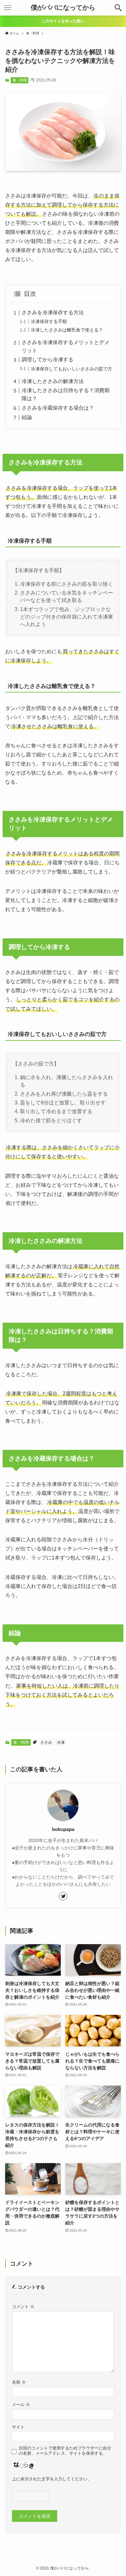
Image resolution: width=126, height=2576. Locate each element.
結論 (27, 417)
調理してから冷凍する (47, 360)
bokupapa (63, 1829)
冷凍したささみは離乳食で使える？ (67, 330)
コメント (23, 2307)
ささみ (46, 1742)
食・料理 (20, 80)
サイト (18, 2427)
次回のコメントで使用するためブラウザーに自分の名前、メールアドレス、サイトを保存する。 (65, 2451)
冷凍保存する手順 (49, 321)
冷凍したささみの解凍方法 (53, 381)
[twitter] (63, 1896)
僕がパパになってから (63, 8)
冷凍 (61, 1742)
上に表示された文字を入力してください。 (52, 2479)
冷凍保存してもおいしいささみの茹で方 (71, 369)
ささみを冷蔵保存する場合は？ (58, 408)
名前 (19, 2382)
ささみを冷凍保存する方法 (53, 313)
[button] (118, 8)
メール (21, 2405)
